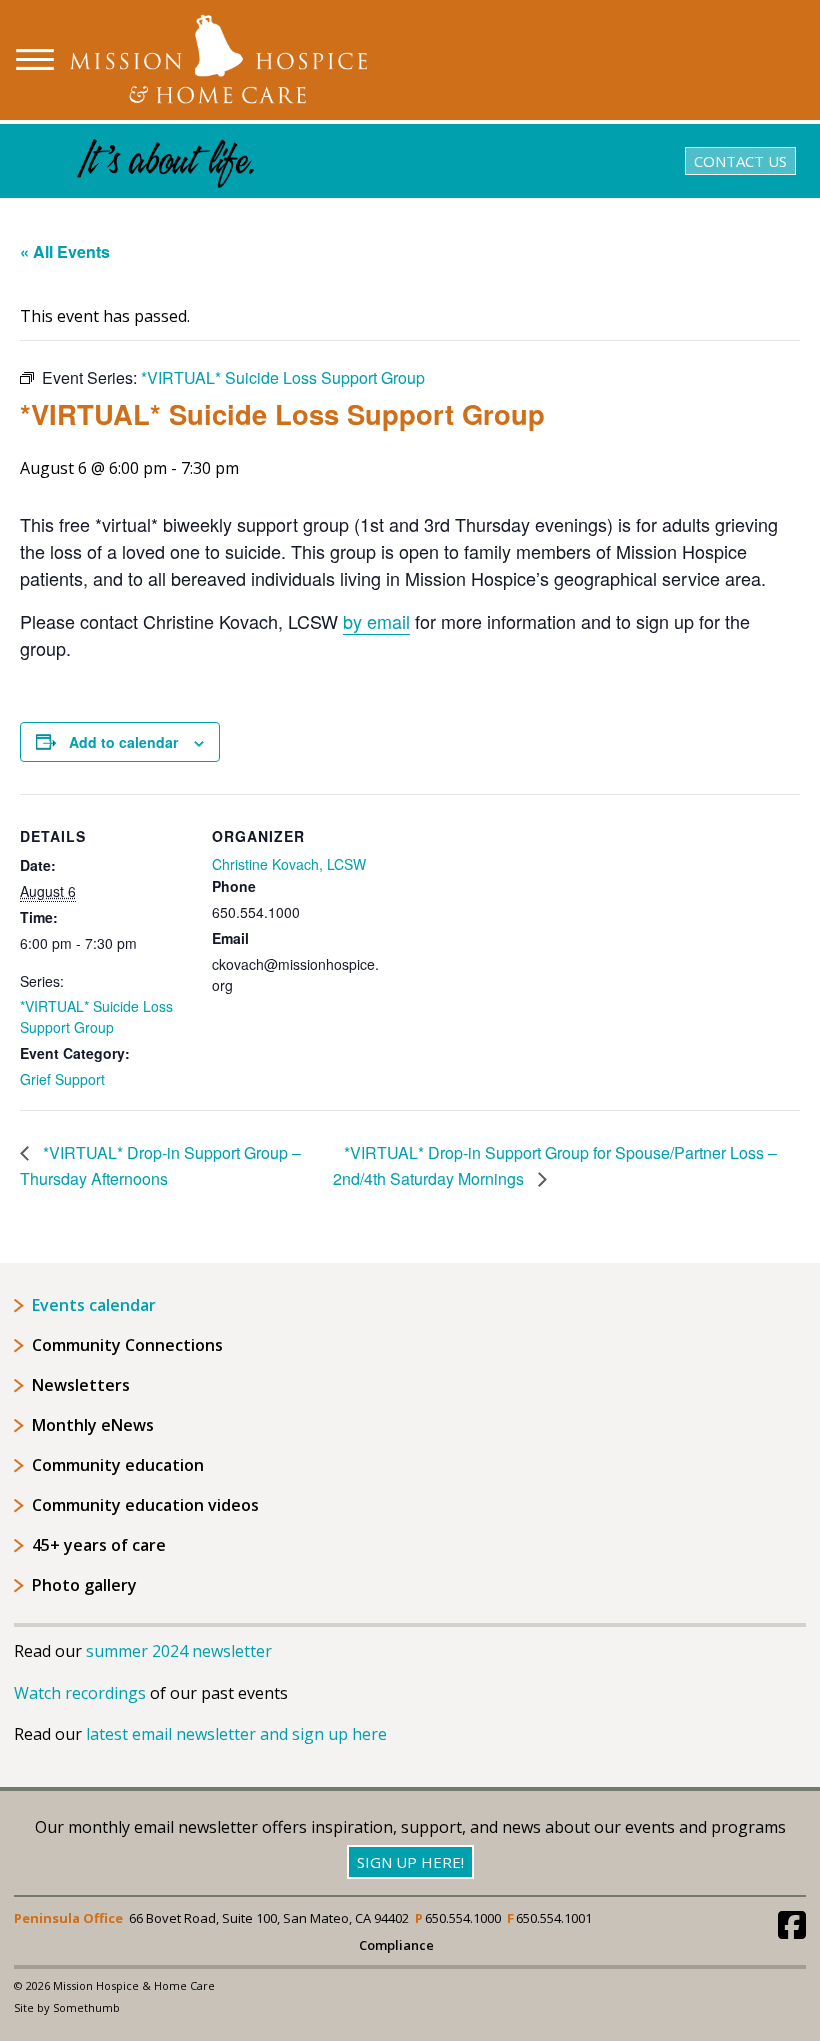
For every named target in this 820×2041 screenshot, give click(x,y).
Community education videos (145, 1505)
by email (376, 621)
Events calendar (94, 1305)
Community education (118, 1465)
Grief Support (62, 1079)
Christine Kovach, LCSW (289, 864)
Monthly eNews (93, 1425)
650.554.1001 (554, 1918)
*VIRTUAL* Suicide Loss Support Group (96, 1016)
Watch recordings (80, 1693)
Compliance (396, 1945)
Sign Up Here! (410, 1862)
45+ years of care (99, 1545)
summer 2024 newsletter (179, 1651)
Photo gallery (84, 1585)
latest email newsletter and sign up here (236, 1734)
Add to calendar (123, 742)
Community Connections (127, 1345)
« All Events (65, 251)
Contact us (740, 161)
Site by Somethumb (67, 2007)
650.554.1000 (463, 1918)
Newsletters (81, 1385)
